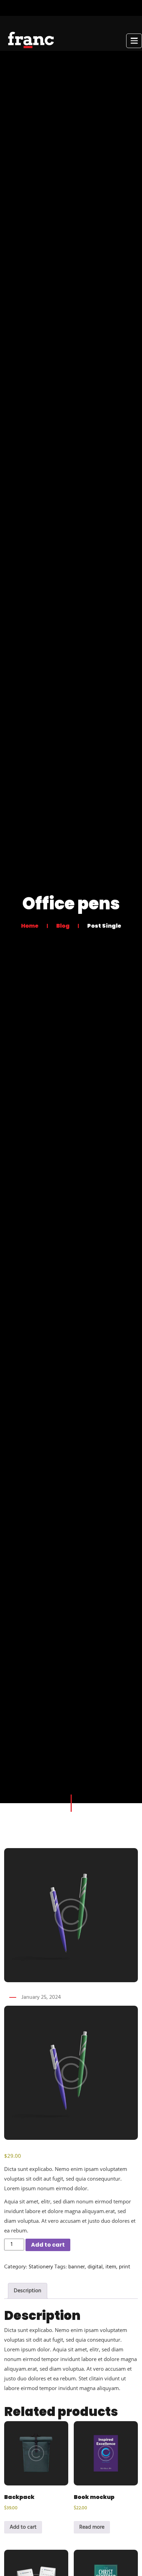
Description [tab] (28, 2291)
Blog (63, 925)
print (125, 2267)
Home (30, 925)
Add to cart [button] (23, 2527)
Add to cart (48, 2245)
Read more (92, 2527)
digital (95, 2267)
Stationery (41, 2267)
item (111, 2267)
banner (77, 2267)
